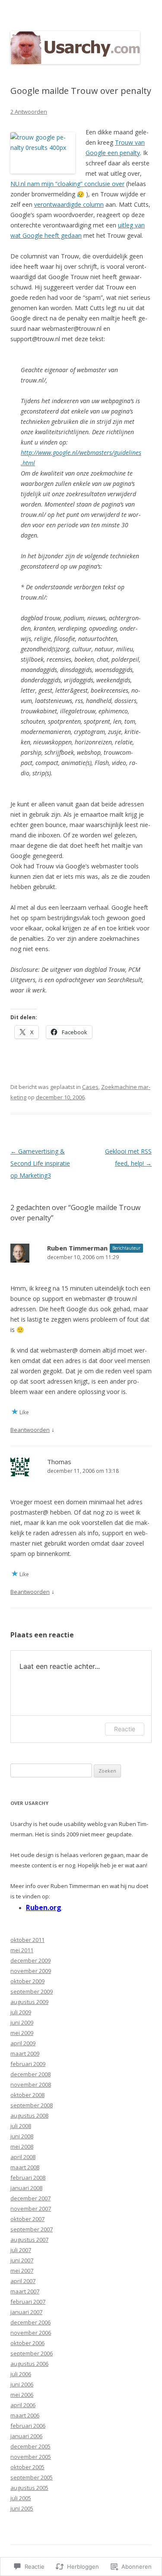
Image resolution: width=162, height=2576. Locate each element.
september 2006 (32, 2353)
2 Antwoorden (29, 112)
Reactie (125, 1729)
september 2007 (32, 2229)
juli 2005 (21, 2498)
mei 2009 (22, 2033)
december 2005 (30, 2446)
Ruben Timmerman (77, 1248)
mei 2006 (22, 2395)
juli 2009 (21, 2012)
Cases (90, 1087)
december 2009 (30, 1960)
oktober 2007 (27, 2219)
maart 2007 (25, 2291)
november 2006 (31, 2333)
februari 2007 (28, 2302)
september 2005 (32, 2477)
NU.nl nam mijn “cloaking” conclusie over (67, 184)
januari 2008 (26, 2188)
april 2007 (23, 2281)
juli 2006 (21, 2374)
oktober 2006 (27, 2343)
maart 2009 (25, 2053)
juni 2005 (22, 2508)
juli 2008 (21, 2126)
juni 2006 (22, 2384)
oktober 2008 (27, 2095)
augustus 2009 (29, 2002)
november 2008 (31, 2084)
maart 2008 (25, 2167)
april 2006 (23, 2405)
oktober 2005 (27, 2467)
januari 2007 (26, 2312)
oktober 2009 (27, 1981)
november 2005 (31, 2457)
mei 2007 (22, 2271)
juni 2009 (22, 2022)
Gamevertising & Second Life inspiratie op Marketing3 (40, 1163)
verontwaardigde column (69, 204)
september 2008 (32, 2105)
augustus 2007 (29, 2240)
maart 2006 (25, 2415)
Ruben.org (44, 1907)
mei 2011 (22, 1950)
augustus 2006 (29, 2364)
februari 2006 (28, 2426)
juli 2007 (21, 2250)
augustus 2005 (29, 2488)
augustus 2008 (29, 2116)
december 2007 (30, 2198)
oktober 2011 (27, 1940)
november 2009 (31, 1971)
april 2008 (23, 2157)
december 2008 (30, 2074)
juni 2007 (22, 2260)
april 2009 (23, 2043)
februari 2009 (28, 2064)
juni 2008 (22, 2136)
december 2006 (30, 2322)
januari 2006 (26, 2436)
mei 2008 (22, 2147)
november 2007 (31, 2209)
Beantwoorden (30, 1430)
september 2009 (32, 1991)
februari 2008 (28, 2178)
